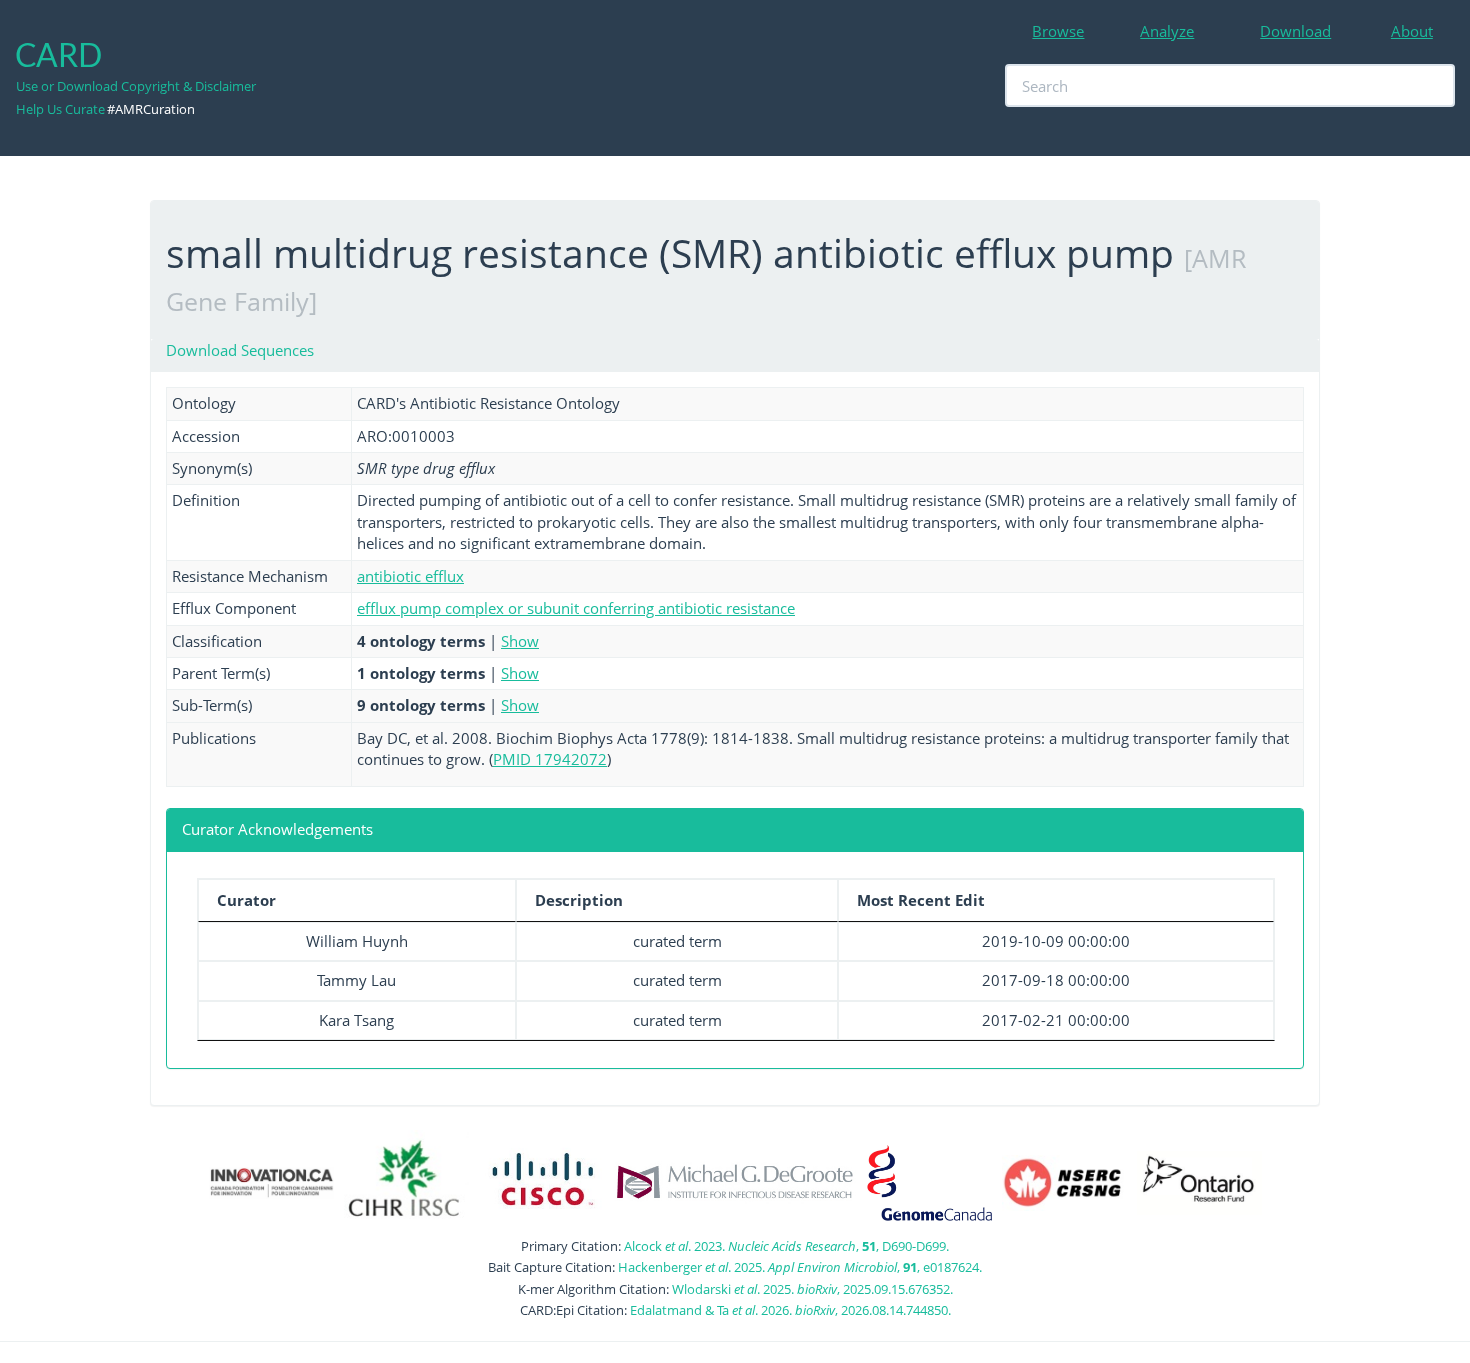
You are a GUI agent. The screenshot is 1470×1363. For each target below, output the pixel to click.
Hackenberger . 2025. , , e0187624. (800, 1267)
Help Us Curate (60, 109)
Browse (1058, 31)
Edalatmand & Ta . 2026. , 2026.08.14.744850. (790, 1310)
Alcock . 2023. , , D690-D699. (786, 1246)
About (1412, 31)
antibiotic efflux (410, 576)
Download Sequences (240, 350)
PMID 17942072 (550, 759)
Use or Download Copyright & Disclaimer (136, 86)
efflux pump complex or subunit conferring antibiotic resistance (576, 608)
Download (1295, 31)
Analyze (1167, 31)
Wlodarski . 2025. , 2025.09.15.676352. (812, 1289)
